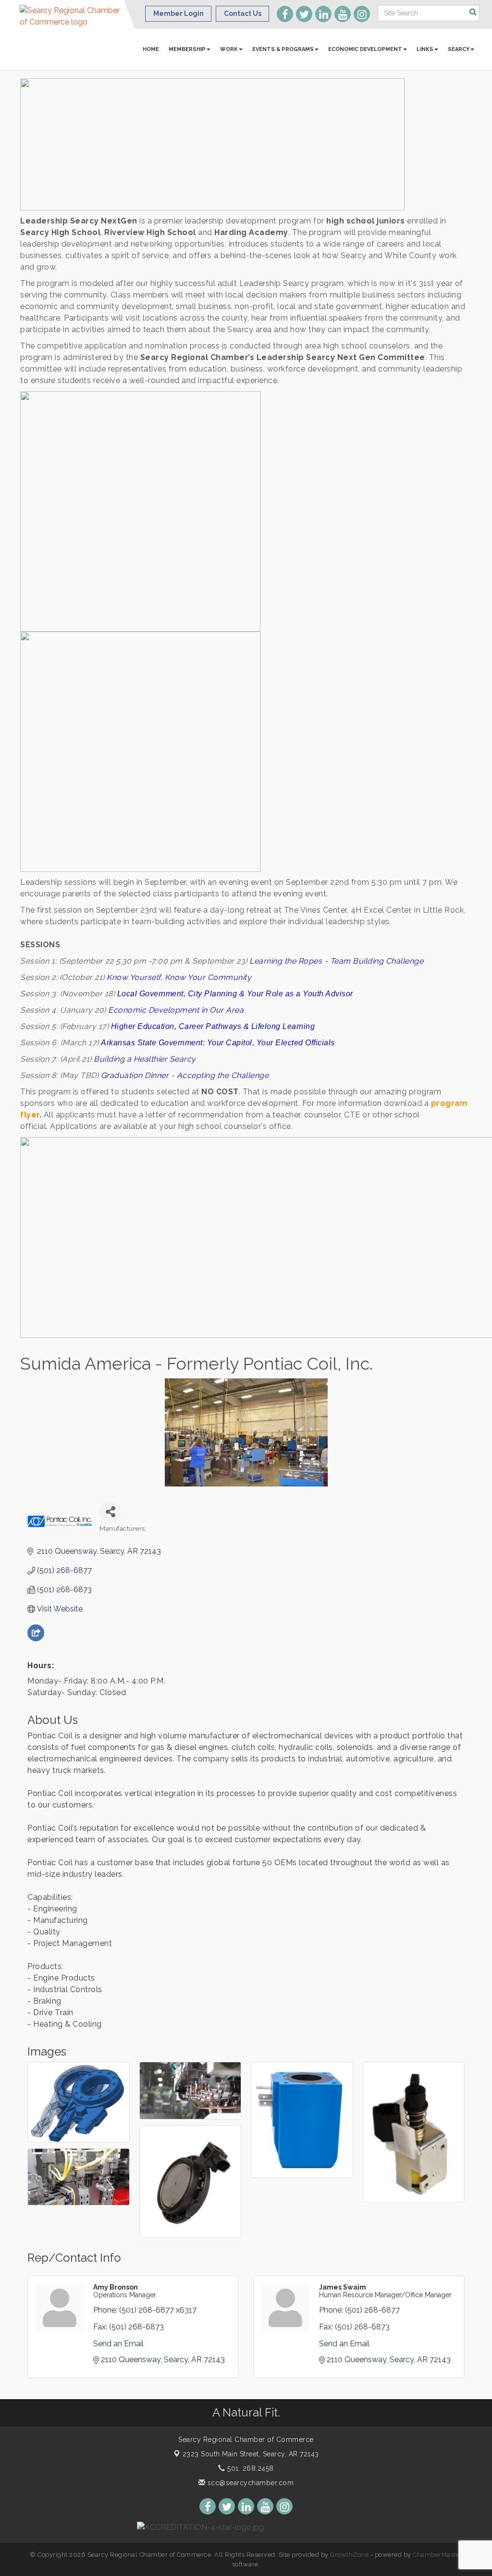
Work (229, 49)
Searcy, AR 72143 (251, 2454)
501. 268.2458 (250, 2468)
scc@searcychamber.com (249, 2483)
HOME (151, 49)
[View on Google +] (36, 1639)
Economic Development (365, 49)
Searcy (459, 49)
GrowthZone (349, 2555)
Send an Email (118, 2344)
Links (425, 49)
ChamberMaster (437, 2555)
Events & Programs (283, 49)
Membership (187, 49)
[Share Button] (110, 1512)
